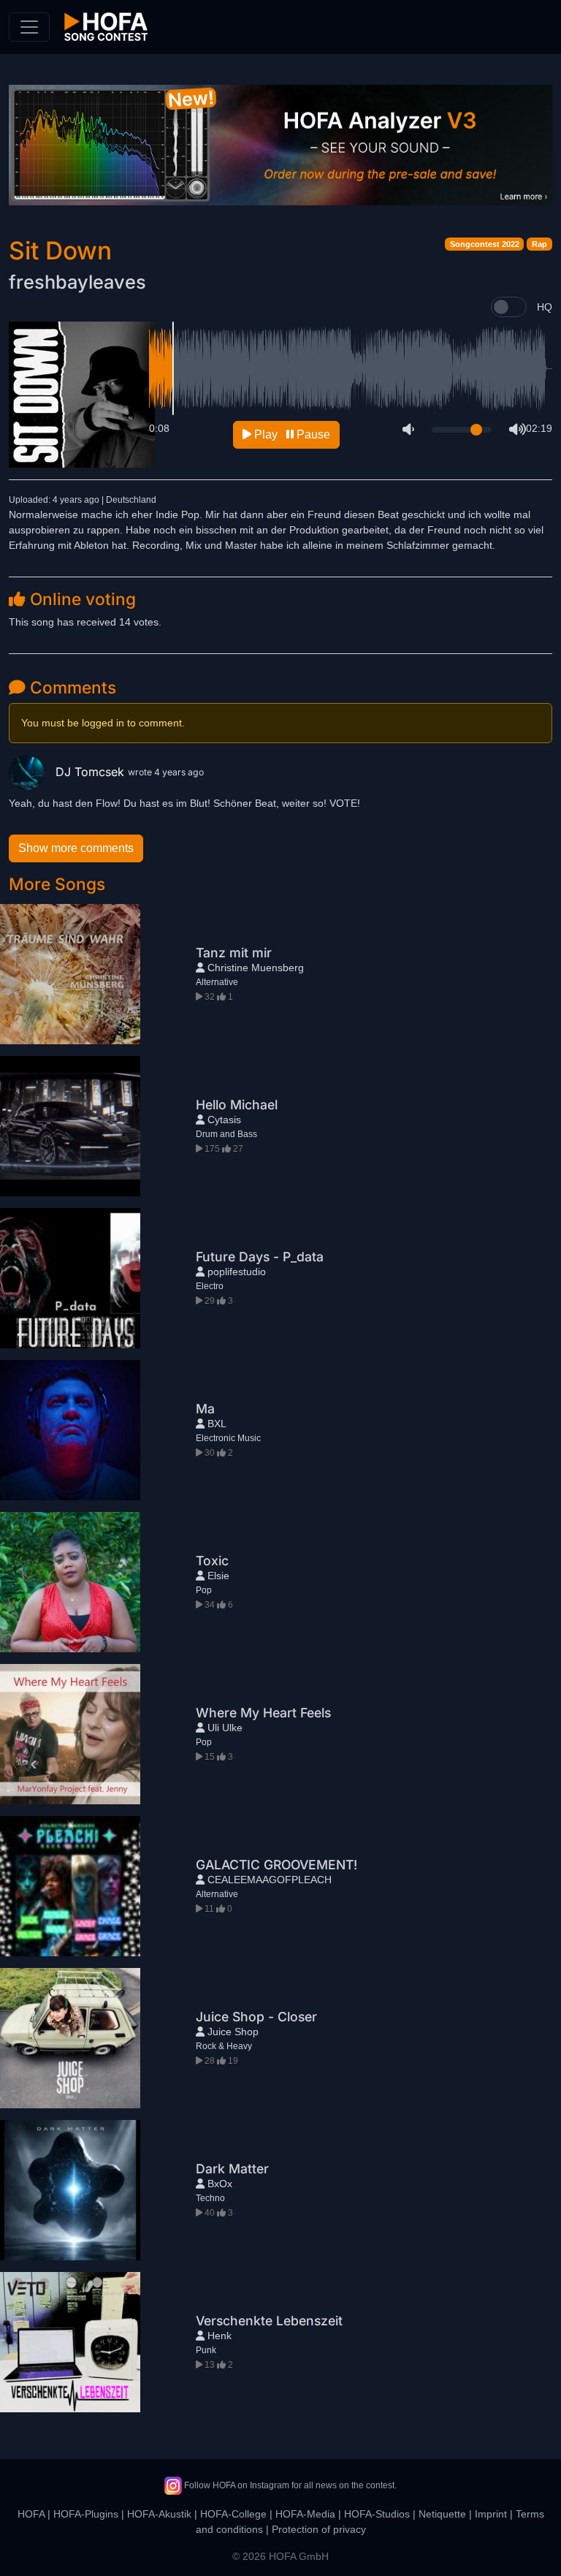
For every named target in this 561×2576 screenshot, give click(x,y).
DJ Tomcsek (92, 772)
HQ (545, 307)
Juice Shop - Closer (256, 2017)
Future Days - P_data (260, 1257)
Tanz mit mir (234, 953)
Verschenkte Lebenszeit (269, 2321)
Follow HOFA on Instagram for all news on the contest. (289, 2485)
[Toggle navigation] (29, 27)
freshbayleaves (77, 282)
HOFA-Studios (377, 2514)
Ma (205, 1409)
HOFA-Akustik (159, 2514)
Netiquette (442, 2514)
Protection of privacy (319, 2529)
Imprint (491, 2514)
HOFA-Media (305, 2514)
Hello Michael (237, 1105)
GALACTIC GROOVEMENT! (276, 1865)
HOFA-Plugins (86, 2514)
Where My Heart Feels (263, 1713)
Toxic (212, 1561)
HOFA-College (233, 2514)
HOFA (31, 2514)
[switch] (509, 307)
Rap (539, 244)
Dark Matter (232, 2169)
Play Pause (291, 434)
